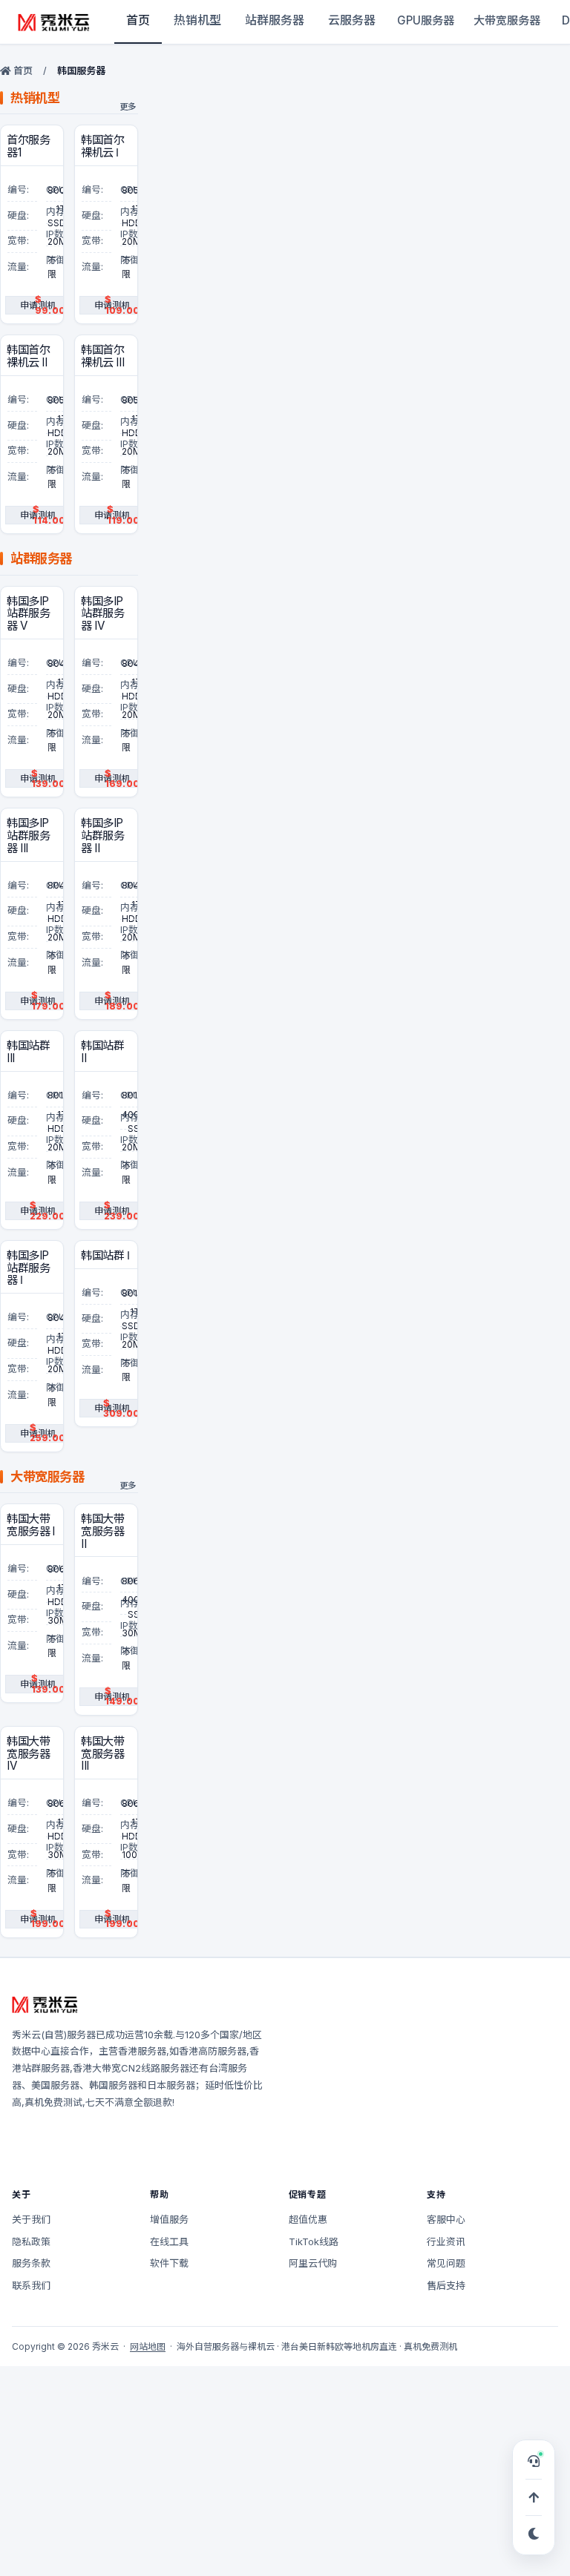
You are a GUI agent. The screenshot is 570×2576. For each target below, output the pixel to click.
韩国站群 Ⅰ (105, 1256)
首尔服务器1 (28, 146)
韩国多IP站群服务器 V (28, 614)
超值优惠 (308, 2219)
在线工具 (169, 2241)
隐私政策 (31, 2241)
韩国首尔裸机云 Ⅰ (102, 146)
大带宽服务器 (507, 20)
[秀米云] (54, 22)
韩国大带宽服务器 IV (29, 1754)
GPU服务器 (426, 20)
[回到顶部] (534, 2497)
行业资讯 (446, 2241)
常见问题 (446, 2263)
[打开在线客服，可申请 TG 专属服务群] (534, 2461)
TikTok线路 (314, 2241)
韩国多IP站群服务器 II (102, 836)
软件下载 (169, 2263)
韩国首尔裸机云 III (102, 356)
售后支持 (446, 2285)
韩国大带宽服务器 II (104, 1532)
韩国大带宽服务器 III (104, 1754)
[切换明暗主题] (534, 2534)
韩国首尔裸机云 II (28, 356)
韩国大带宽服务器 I (31, 1525)
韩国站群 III (28, 1052)
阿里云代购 (313, 2263)
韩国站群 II (102, 1052)
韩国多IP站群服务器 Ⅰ (28, 1268)
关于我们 (31, 2219)
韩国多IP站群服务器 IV (102, 614)
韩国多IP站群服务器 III (28, 836)
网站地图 (148, 2346)
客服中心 (446, 2219)
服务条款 (31, 2263)
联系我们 (31, 2285)
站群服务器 (275, 20)
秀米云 (26, 2035)
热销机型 (197, 20)
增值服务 (169, 2219)
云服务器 (352, 20)
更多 (128, 107)
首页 (138, 20)
